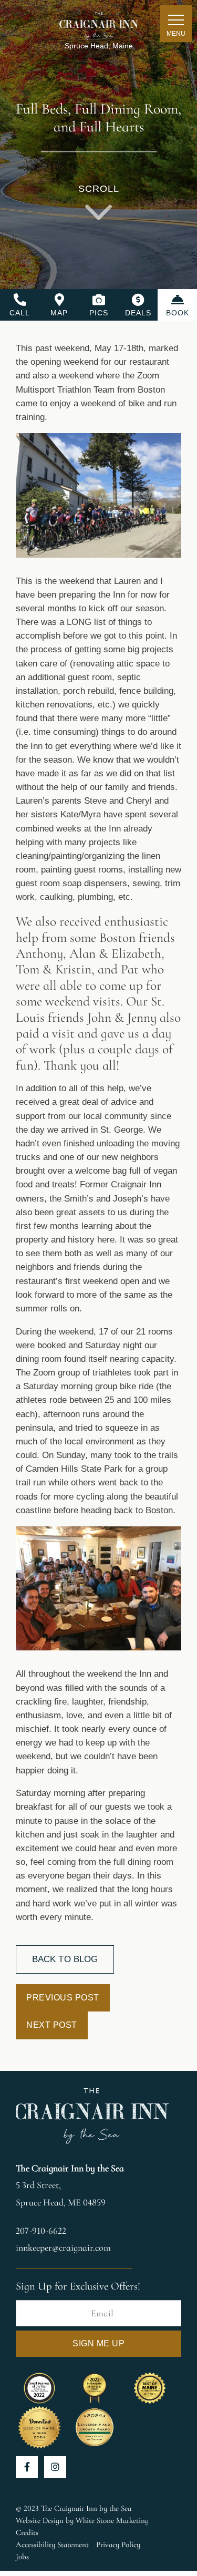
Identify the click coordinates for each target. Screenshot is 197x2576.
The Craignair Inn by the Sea (70, 2168)
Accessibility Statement (52, 2544)
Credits (27, 2532)
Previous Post (63, 1998)
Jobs (22, 2557)
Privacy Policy (118, 2544)
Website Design (40, 2520)
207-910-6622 (41, 2231)
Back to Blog (65, 1959)
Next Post (52, 2025)
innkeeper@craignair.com (63, 2247)
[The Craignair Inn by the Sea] (99, 24)
